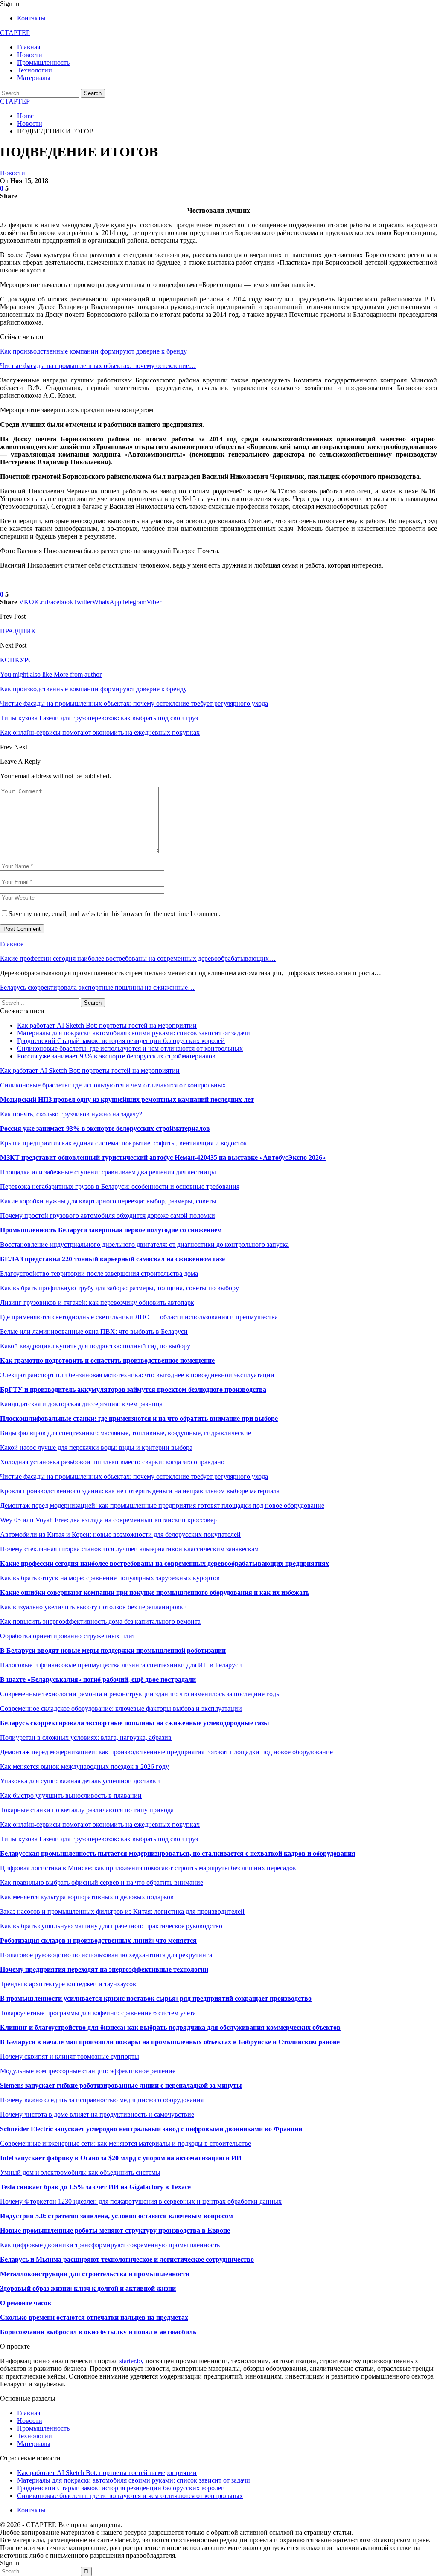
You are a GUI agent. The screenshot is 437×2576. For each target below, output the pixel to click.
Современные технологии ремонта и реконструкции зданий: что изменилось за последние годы (140, 1694)
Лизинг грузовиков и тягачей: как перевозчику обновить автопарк (97, 1302)
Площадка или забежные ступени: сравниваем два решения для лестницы (108, 1172)
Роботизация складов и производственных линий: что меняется (98, 1940)
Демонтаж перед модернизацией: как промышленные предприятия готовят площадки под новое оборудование (162, 1505)
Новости (30, 55)
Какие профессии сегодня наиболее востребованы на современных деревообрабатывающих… (138, 958)
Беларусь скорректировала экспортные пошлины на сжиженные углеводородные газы (135, 1723)
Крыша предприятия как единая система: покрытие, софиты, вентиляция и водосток (124, 1143)
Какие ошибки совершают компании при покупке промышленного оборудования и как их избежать (155, 1592)
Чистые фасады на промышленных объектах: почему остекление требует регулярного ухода (134, 1476)
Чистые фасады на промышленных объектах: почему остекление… (98, 366)
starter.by (132, 2361)
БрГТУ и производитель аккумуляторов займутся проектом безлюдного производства (133, 1389)
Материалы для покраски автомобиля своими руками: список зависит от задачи (134, 1033)
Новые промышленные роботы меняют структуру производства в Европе (115, 2230)
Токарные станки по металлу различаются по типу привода (87, 1810)
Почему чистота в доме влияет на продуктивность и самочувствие (97, 2114)
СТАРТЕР (15, 33)
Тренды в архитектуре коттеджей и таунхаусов (68, 1984)
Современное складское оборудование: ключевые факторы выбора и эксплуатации (121, 1708)
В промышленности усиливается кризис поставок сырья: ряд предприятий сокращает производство (156, 1998)
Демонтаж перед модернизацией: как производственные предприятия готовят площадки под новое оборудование (166, 1752)
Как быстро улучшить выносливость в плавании (71, 1795)
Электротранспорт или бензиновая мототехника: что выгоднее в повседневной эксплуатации (137, 1375)
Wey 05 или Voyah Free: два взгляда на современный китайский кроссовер (108, 1520)
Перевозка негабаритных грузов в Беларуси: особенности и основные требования (120, 1187)
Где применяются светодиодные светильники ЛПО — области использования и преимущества (139, 1317)
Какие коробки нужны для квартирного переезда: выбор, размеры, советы (108, 1201)
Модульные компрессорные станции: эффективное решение (88, 2071)
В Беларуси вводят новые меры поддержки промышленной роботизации (113, 1650)
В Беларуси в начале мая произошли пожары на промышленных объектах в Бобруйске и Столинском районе (170, 2042)
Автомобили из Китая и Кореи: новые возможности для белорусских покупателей (120, 1534)
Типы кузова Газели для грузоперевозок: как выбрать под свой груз (99, 1839)
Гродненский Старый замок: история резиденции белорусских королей (121, 1041)
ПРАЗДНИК (18, 631)
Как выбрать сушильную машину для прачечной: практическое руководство (111, 1926)
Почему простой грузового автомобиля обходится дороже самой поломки (108, 1216)
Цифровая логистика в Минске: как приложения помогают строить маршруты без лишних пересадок (148, 1868)
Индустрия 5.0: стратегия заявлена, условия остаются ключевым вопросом (117, 2216)
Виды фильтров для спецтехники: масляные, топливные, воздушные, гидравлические (125, 1433)
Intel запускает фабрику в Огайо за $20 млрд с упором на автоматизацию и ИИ (121, 2158)
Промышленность (43, 62)
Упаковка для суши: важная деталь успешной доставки (80, 1781)
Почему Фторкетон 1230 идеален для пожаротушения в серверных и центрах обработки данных (141, 2201)
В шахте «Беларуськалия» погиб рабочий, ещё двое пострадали (98, 1679)
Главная (29, 47)
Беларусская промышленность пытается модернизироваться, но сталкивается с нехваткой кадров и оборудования (178, 1853)
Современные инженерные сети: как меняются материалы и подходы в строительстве (125, 2143)
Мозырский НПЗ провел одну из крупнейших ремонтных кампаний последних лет (127, 1100)
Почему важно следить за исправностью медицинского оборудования (102, 2100)
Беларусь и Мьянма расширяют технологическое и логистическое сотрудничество (127, 2259)
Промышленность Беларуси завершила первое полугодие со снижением (111, 1230)
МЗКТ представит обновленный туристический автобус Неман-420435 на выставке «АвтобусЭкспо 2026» (163, 1158)
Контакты (31, 18)
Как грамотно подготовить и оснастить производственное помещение (107, 1360)
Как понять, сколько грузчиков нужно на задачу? (71, 1114)
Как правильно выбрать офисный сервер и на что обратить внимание (102, 1882)
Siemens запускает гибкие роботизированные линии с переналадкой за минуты (121, 2085)
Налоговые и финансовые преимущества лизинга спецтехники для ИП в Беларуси (121, 1665)
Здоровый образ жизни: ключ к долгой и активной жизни (88, 2288)
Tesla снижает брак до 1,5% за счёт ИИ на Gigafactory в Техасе (95, 2187)
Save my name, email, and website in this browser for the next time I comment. (115, 914)
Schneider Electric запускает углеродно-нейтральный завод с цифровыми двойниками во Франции (151, 2129)
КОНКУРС (16, 660)
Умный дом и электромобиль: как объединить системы (80, 2172)
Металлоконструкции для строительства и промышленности (95, 2274)
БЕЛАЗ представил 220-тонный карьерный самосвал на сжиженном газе (112, 1259)
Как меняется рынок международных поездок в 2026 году (84, 1766)
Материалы (34, 78)
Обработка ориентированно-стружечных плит (68, 1636)
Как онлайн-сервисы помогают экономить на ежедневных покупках (100, 1824)
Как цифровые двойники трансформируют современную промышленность (110, 2245)
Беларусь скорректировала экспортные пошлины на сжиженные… (97, 987)
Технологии (35, 70)
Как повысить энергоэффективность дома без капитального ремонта (100, 1621)
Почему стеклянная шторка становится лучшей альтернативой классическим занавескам (129, 1549)
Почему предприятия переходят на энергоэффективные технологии (104, 1969)
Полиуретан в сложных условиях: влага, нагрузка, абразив (86, 1737)
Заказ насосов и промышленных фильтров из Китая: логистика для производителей (122, 1911)
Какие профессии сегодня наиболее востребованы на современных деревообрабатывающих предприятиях (165, 1563)
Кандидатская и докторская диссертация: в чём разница (81, 1404)
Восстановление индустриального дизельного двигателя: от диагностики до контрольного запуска (144, 1245)
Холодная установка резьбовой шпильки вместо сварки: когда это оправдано (112, 1462)
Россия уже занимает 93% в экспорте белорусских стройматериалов (116, 1056)
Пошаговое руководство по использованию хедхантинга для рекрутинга (106, 1955)
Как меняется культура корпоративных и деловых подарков (87, 1897)
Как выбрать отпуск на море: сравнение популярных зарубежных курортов (110, 1578)
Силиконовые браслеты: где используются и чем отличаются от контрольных (130, 1048)
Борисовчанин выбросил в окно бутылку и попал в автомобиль (98, 2332)
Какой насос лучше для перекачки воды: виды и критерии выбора (96, 1447)
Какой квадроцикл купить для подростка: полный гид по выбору (95, 1346)
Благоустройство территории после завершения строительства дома (99, 1274)
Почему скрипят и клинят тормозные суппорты (70, 2056)
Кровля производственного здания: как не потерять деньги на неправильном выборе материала (140, 1491)
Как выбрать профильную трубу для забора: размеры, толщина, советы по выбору (119, 1288)
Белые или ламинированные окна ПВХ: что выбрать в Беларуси (94, 1331)
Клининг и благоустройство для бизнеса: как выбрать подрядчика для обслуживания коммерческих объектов (170, 2027)
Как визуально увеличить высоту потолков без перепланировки (93, 1607)
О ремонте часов (26, 2303)
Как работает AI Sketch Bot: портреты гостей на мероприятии (107, 1025)
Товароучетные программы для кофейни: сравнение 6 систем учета (98, 2013)
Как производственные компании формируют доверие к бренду (93, 351)
